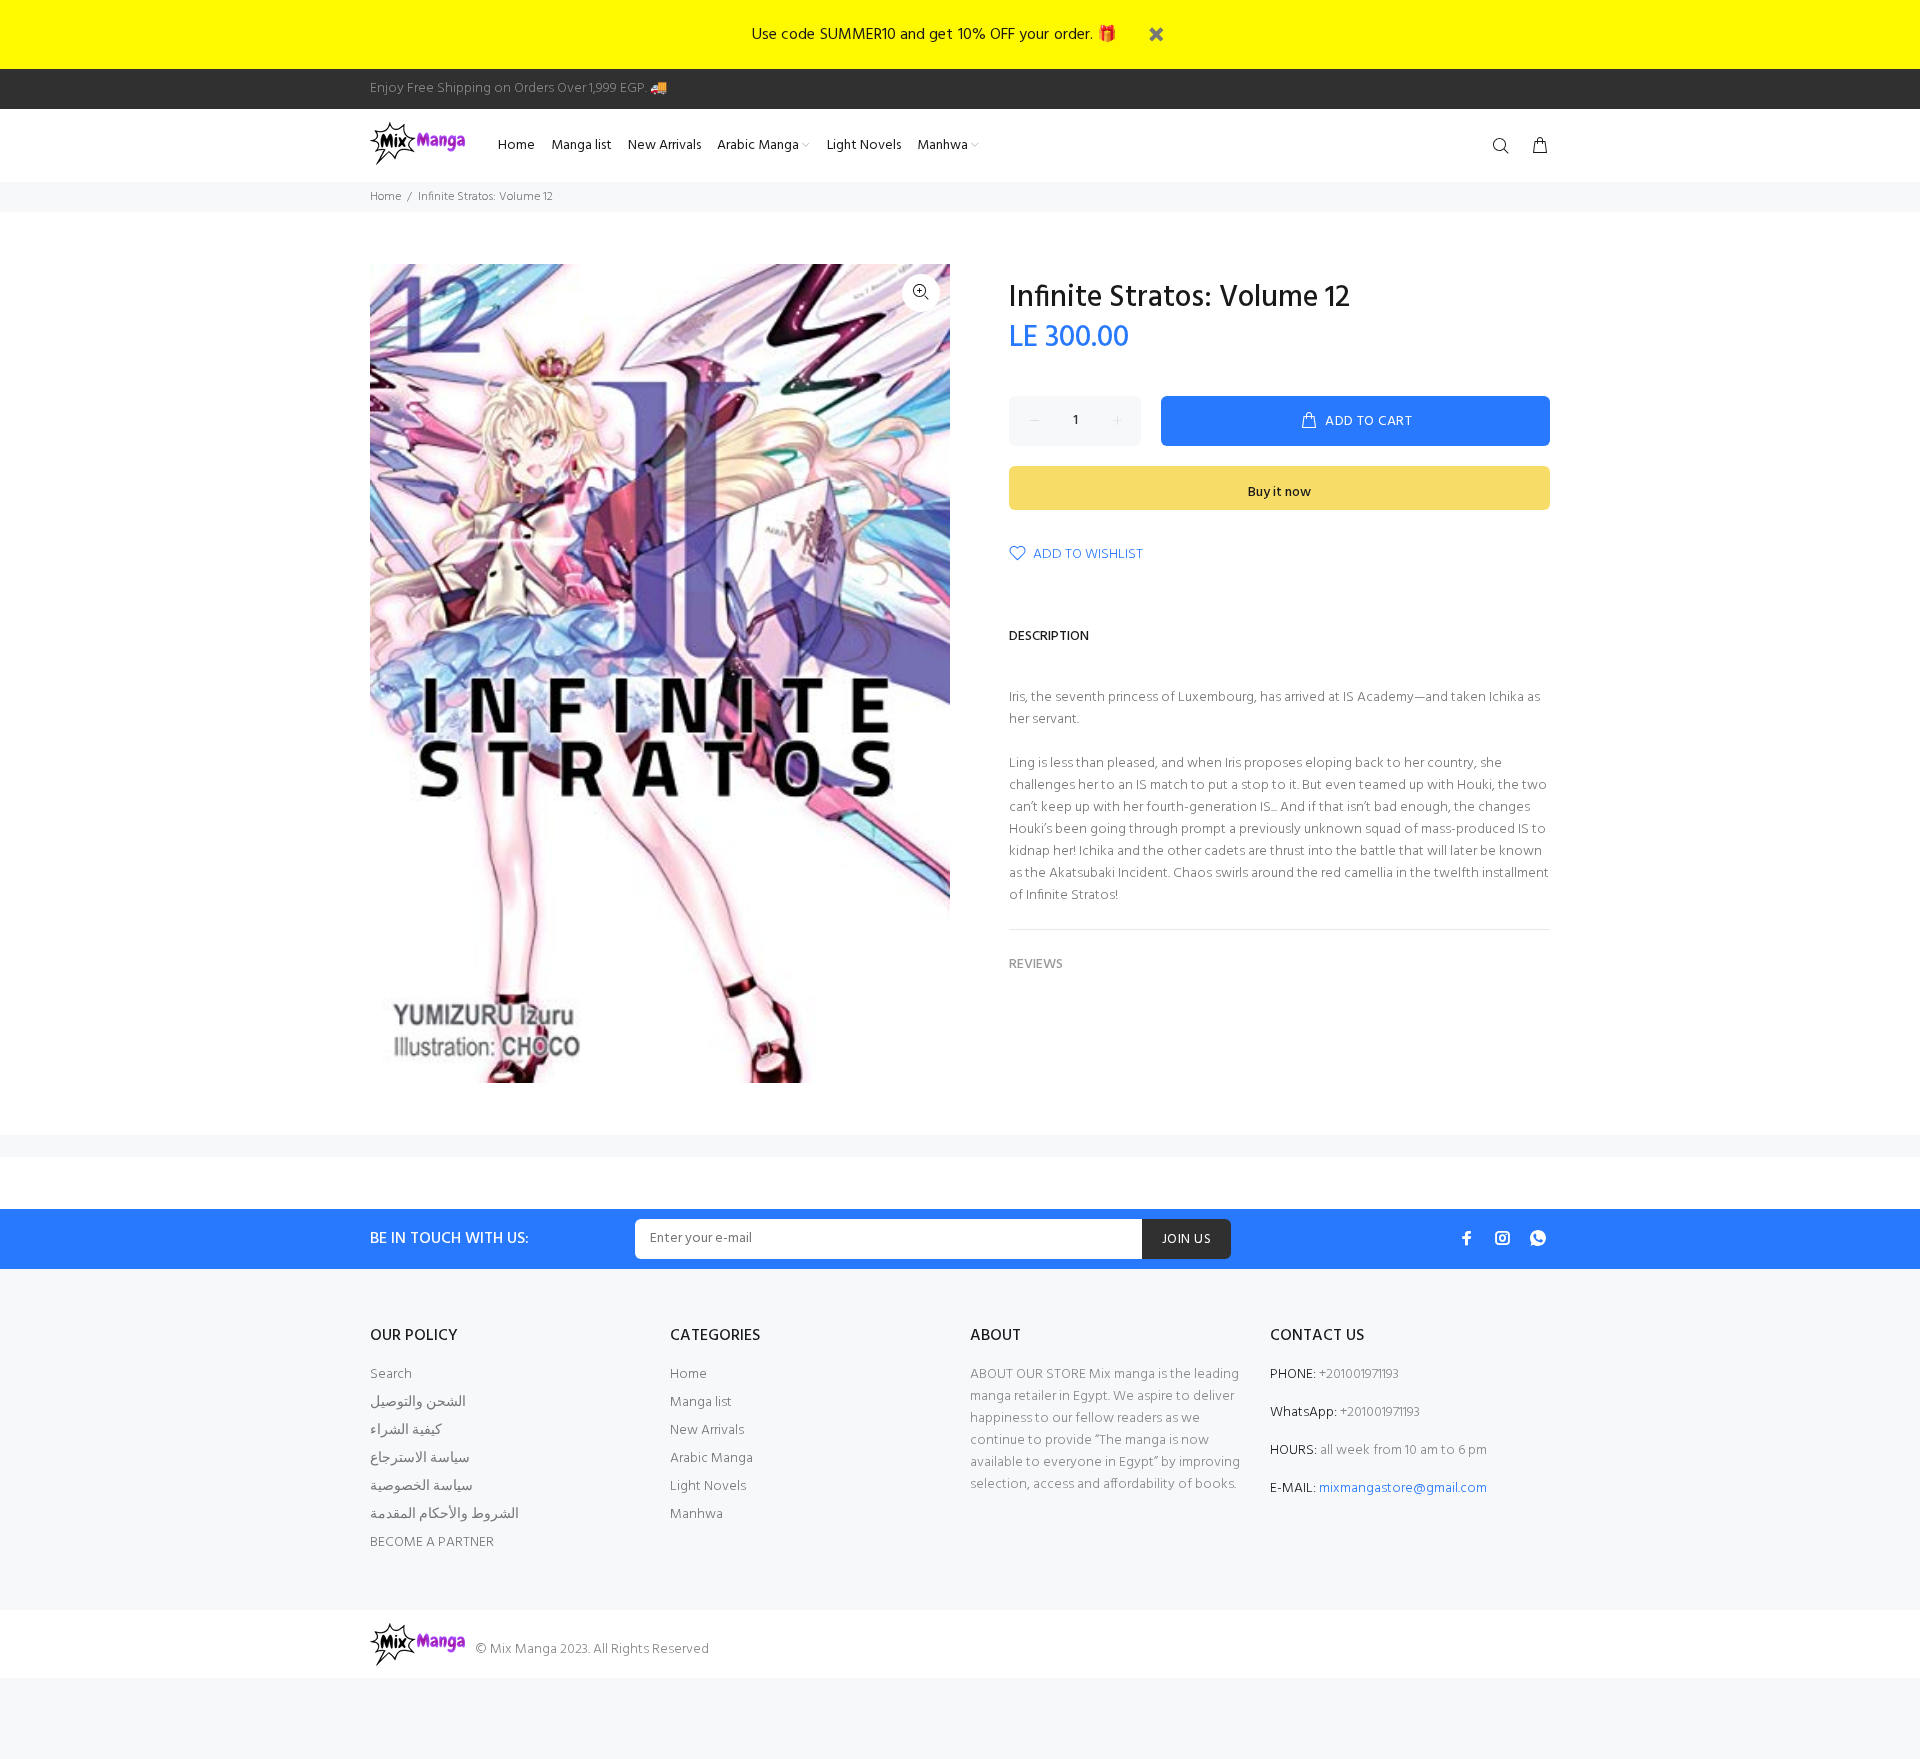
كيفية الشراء (406, 1430)
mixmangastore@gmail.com (1403, 1488)
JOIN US (1186, 1239)
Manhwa (696, 1514)
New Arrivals (707, 1430)
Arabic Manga (711, 1458)
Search (391, 1374)
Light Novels (708, 1486)
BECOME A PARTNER (432, 1542)
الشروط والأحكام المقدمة (444, 1514)
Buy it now (1279, 492)
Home (385, 197)
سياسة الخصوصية (421, 1486)
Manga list (701, 1402)
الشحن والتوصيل (418, 1402)
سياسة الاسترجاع (420, 1458)
